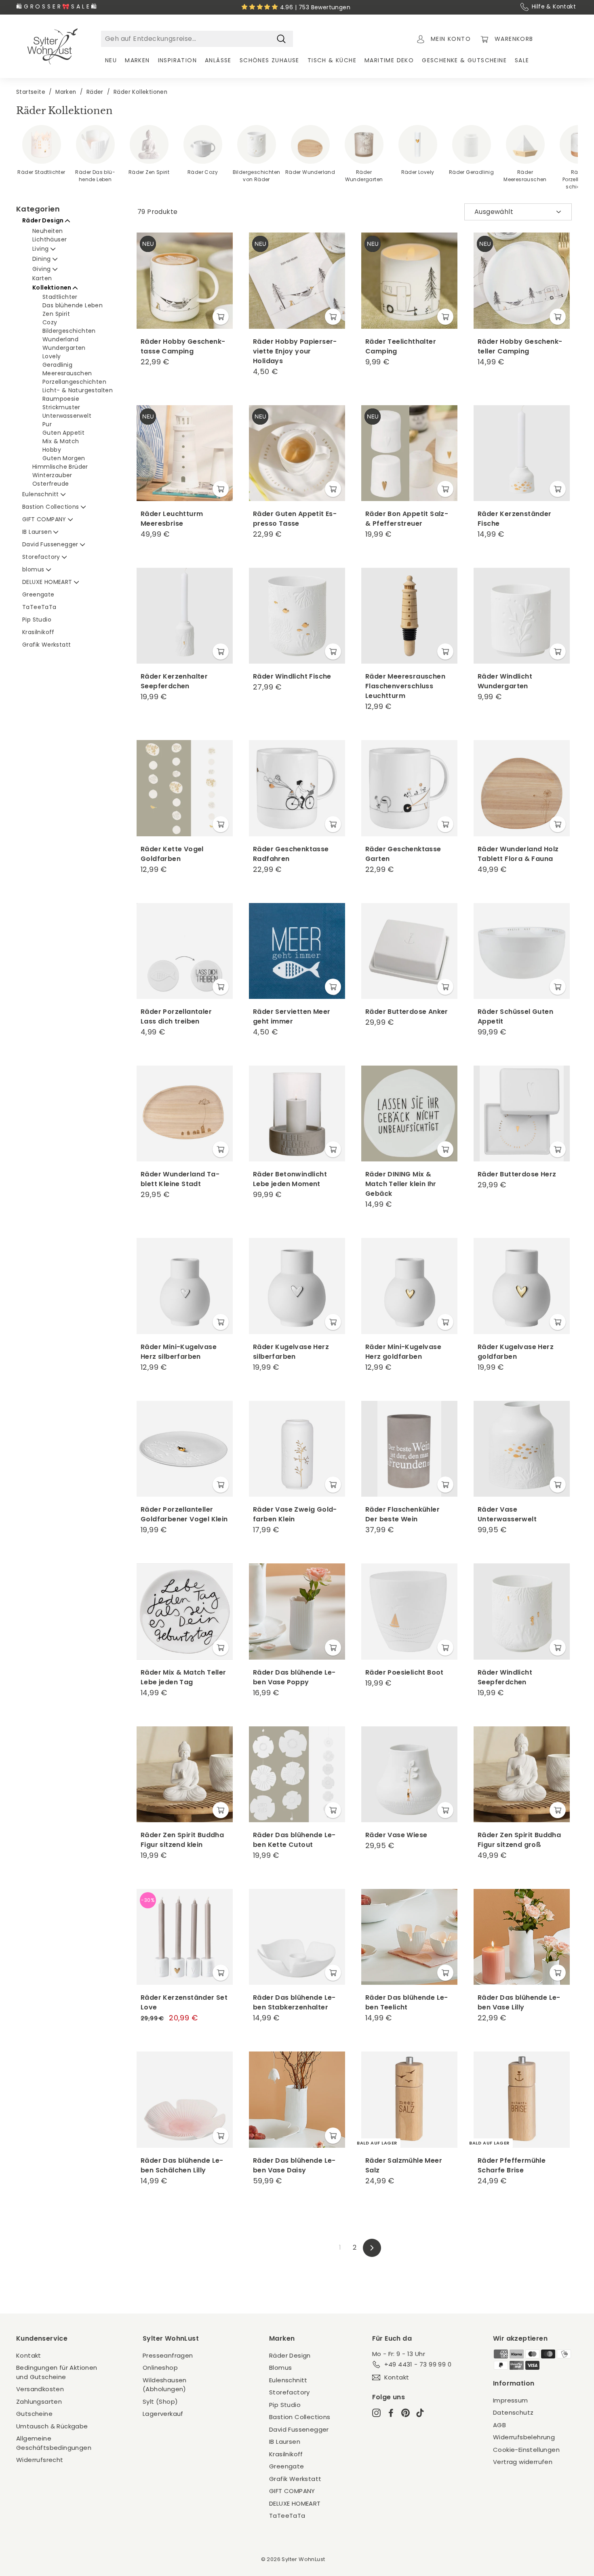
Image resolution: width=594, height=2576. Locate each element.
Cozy (50, 322)
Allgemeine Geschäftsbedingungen (54, 2443)
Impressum (511, 2400)
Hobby (52, 450)
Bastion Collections (52, 507)
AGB (499, 2425)
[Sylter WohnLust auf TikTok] (420, 2413)
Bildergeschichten (69, 331)
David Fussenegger (51, 544)
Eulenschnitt (41, 494)
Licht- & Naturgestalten (78, 390)
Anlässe (218, 60)
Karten (42, 278)
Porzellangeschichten (74, 382)
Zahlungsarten (39, 2402)
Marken (137, 60)
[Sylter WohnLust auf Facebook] (391, 2413)
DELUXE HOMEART (48, 582)
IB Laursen (38, 532)
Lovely (52, 356)
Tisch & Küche (332, 60)
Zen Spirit (56, 314)
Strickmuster (61, 407)
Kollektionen (53, 288)
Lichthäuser (49, 239)
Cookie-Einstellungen (526, 2450)
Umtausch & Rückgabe (52, 2426)
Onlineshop (160, 2368)
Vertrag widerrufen (523, 2462)
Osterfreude (51, 484)
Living (41, 249)
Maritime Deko (389, 60)
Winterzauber (52, 475)
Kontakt (29, 2355)
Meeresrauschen (67, 373)
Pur (47, 424)
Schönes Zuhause (270, 60)
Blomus (280, 2368)
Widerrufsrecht (40, 2460)
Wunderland (60, 339)
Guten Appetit (63, 433)
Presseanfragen (168, 2355)
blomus (34, 569)
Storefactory (42, 557)
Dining (42, 259)
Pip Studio (37, 620)
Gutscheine (34, 2414)
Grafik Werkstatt (46, 645)
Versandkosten (40, 2389)
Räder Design (44, 220)
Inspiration (177, 60)
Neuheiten (48, 231)
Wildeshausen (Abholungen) (165, 2385)
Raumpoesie (61, 399)
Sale (522, 60)
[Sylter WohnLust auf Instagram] (376, 2413)
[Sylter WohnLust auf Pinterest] (405, 2413)
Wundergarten (64, 348)
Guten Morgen (64, 458)
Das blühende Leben (73, 305)
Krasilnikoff (38, 632)
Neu (111, 60)
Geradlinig (57, 365)
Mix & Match (61, 441)
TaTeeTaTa (39, 607)
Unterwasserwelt (67, 416)
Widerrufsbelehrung (524, 2437)
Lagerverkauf (163, 2414)
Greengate (38, 594)
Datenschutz (513, 2412)
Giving (42, 269)
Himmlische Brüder (60, 467)
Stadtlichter (60, 297)
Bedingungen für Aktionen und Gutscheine (57, 2372)
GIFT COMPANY (45, 519)
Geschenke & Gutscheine (464, 60)
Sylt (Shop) (160, 2402)
